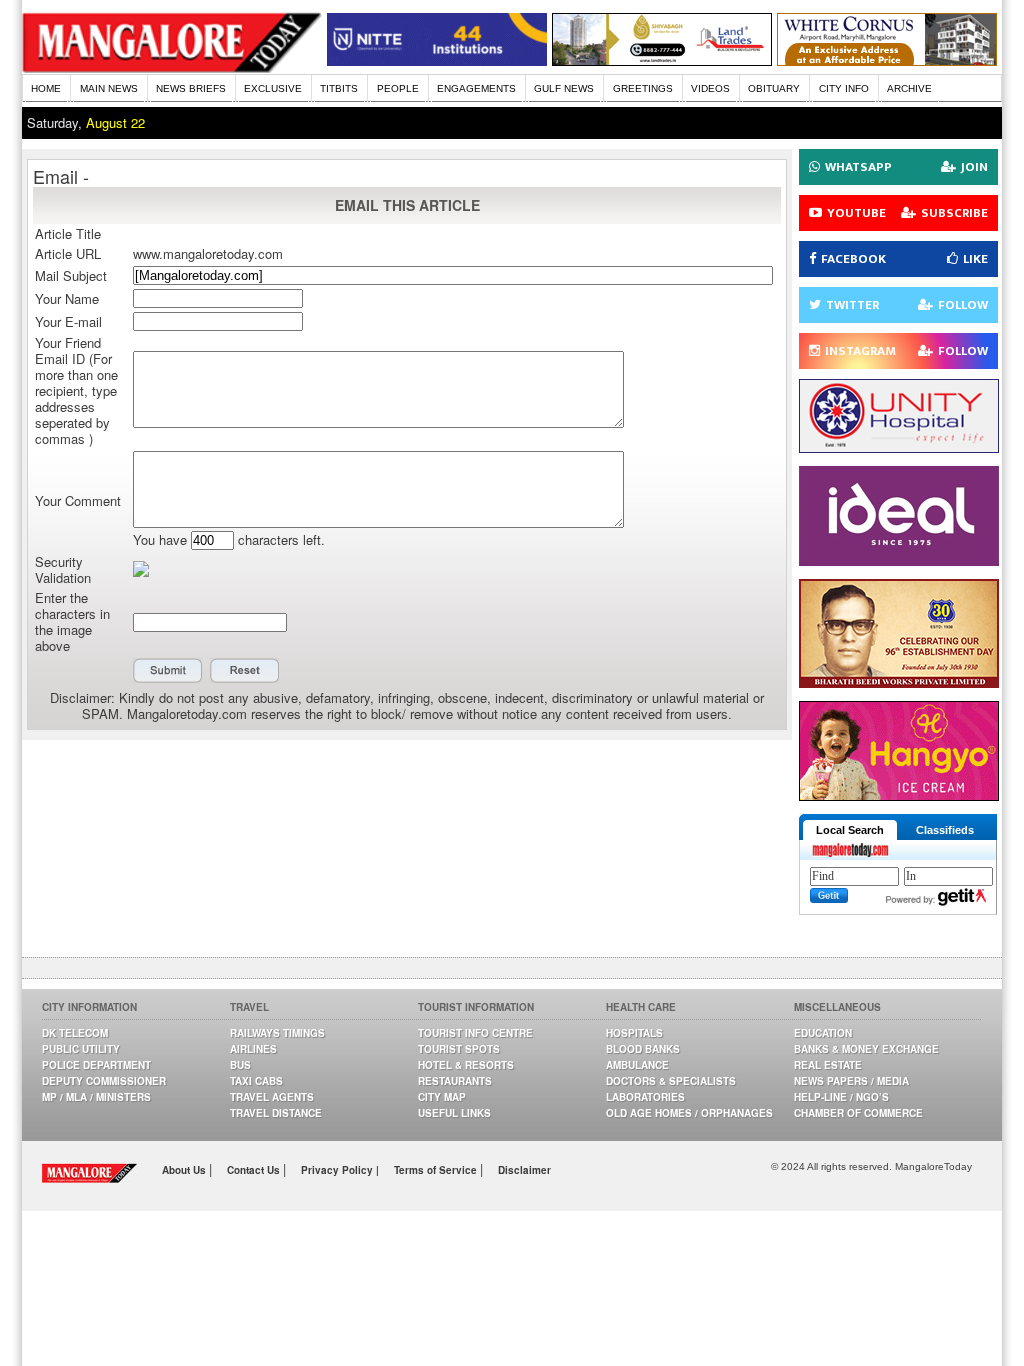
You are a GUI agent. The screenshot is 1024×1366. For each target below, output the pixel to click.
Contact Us (255, 1170)
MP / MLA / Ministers (96, 1097)
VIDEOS (710, 88)
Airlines (253, 1049)
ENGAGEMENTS (476, 88)
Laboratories (645, 1097)
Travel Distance (276, 1113)
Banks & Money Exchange (866, 1049)
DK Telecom (75, 1033)
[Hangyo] (899, 795)
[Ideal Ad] (899, 560)
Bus (240, 1065)
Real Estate (828, 1065)
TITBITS (339, 88)
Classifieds (945, 830)
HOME (46, 88)
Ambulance (637, 1065)
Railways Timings (277, 1033)
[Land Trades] (662, 60)
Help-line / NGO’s (841, 1097)
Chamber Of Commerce (858, 1113)
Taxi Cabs (256, 1081)
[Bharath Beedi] (899, 682)
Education (823, 1033)
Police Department (96, 1065)
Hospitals (634, 1033)
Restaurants (455, 1081)
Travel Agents (272, 1097)
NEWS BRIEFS (191, 88)
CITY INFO (844, 88)
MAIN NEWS (109, 88)
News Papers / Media (851, 1081)
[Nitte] (437, 60)
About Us (185, 1170)
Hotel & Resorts (466, 1065)
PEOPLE (398, 88)
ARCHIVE (909, 88)
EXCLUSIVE (273, 88)
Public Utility (81, 1049)
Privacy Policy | (340, 1170)
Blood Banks (643, 1049)
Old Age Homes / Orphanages (689, 1113)
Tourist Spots (459, 1049)
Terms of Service (437, 1170)
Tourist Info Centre (475, 1033)
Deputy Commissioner (104, 1081)
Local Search (850, 830)
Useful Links (454, 1113)
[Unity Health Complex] (899, 447)
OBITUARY (774, 88)
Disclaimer (524, 1170)
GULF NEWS (564, 88)
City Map (442, 1097)
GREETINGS (643, 88)
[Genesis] (887, 60)
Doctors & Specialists (671, 1081)
